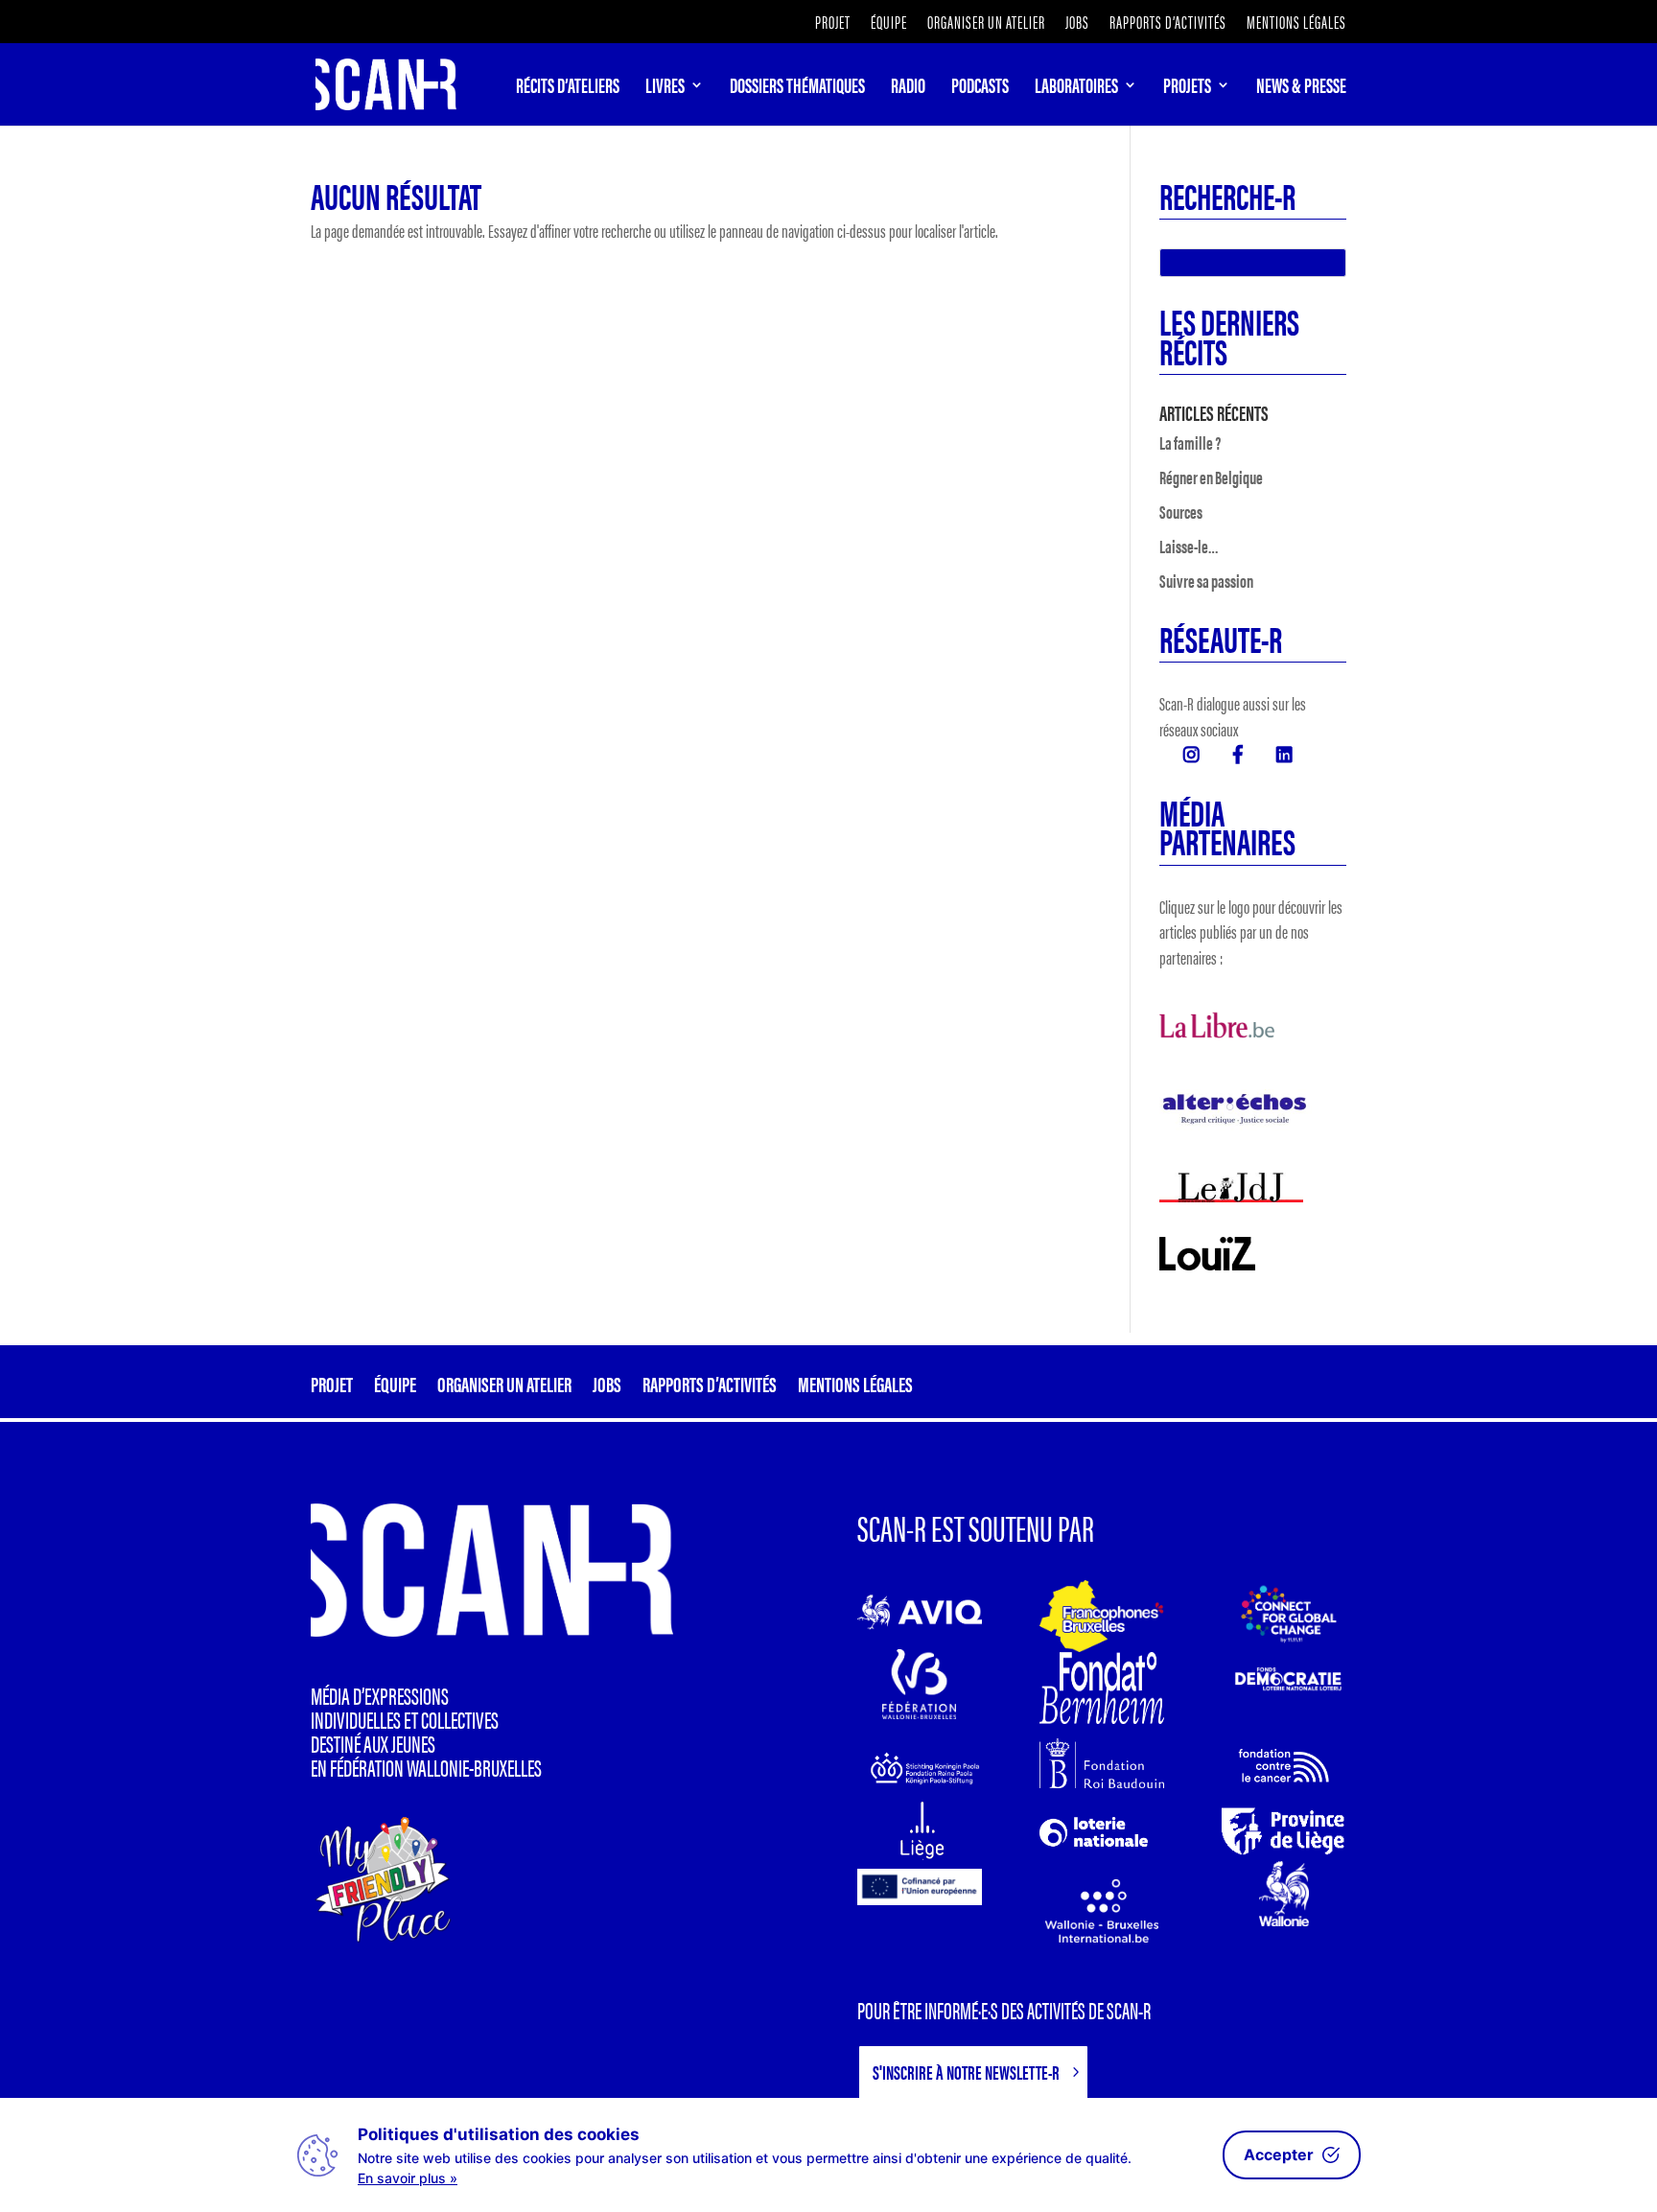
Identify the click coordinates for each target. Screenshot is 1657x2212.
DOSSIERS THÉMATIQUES (797, 88)
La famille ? (1190, 442)
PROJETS (1187, 88)
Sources (1181, 512)
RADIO (908, 88)
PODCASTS (980, 88)
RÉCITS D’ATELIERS (568, 88)
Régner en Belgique (1211, 477)
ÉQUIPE (889, 23)
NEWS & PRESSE (1301, 88)
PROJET (833, 23)
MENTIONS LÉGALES (1296, 23)
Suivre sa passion (1206, 581)
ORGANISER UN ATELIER (986, 23)
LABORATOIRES (1076, 88)
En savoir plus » (408, 2178)
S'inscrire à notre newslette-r (966, 2072)
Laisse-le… (1189, 546)
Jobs (1077, 23)
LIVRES (665, 88)
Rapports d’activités (1168, 23)
